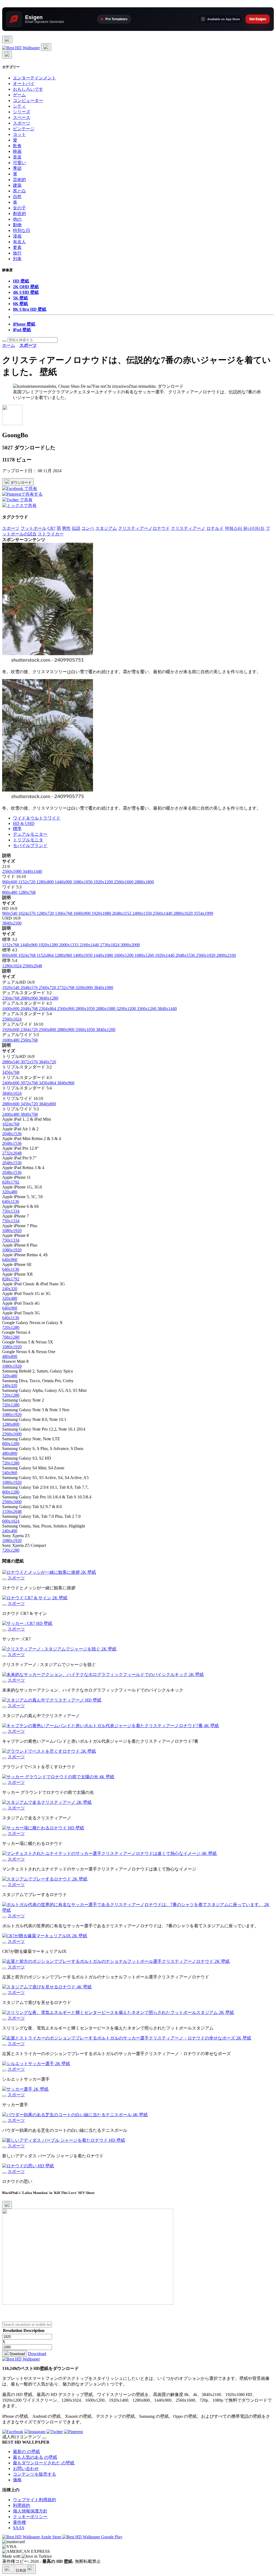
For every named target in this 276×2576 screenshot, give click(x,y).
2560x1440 (163, 913)
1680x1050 (83, 882)
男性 (66, 528)
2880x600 (11, 1104)
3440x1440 (32, 871)
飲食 (17, 146)
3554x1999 (203, 913)
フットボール (33, 528)
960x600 (10, 882)
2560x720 (48, 988)
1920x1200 (104, 882)
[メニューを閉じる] (7, 55)
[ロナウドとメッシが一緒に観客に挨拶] (4, 1579)
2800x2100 (226, 955)
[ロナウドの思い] (4, 2173)
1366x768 (64, 913)
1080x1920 (12, 1231)
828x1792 (11, 1182)
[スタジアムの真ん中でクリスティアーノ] (4, 1707)
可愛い (19, 163)
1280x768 (27, 892)
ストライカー (51, 534)
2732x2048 (12, 1153)
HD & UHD (24, 823)
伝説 (76, 528)
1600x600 (11, 1009)
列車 (17, 259)
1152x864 (46, 955)
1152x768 (11, 945)
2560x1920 (206, 955)
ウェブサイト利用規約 (34, 2500)
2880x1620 (184, 913)
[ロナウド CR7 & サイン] (4, 1605)
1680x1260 (145, 955)
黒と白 (19, 191)
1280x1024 (12, 966)
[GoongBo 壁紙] (12, 424)
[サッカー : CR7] (4, 1631)
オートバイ (24, 84)
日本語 (21, 2570)
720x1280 (11, 1327)
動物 (17, 225)
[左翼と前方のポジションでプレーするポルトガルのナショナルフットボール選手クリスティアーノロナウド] (4, 1968)
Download (17, 2354)
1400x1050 (83, 955)
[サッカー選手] (4, 2096)
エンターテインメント (34, 78)
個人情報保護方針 (30, 2511)
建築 (17, 185)
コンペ (88, 528)
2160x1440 (90, 945)
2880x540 (11, 1062)
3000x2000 (130, 945)
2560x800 (48, 1030)
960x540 (10, 913)
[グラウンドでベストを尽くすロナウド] (4, 1758)
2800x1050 (86, 1009)
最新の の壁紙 (26, 2452)
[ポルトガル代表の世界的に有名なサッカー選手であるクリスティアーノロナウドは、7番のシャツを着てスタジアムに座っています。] (4, 1917)
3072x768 (30, 1083)
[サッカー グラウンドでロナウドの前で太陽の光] (4, 1784)
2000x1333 (69, 945)
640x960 (10, 1260)
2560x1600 (124, 882)
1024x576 (27, 913)
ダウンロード (20, 483)
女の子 (19, 208)
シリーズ (22, 112)
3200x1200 (127, 1009)
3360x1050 (86, 1030)
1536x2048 (12, 1511)
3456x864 (48, 1083)
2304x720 (30, 1030)
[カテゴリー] (7, 40)
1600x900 (82, 913)
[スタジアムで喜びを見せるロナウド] (4, 1994)
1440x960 (29, 945)
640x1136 (11, 1201)
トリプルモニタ (28, 840)
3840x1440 (167, 1009)
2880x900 (66, 1030)
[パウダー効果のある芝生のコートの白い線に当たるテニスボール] (4, 2122)
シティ (19, 106)
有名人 (19, 242)
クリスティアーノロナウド (144, 528)
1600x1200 (124, 955)
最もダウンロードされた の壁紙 (44, 2463)
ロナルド (215, 528)
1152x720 (27, 882)
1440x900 (64, 882)
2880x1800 (144, 882)
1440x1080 (104, 955)
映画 (17, 151)
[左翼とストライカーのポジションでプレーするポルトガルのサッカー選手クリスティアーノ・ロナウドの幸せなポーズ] (4, 2045)
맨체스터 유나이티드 (245, 528)
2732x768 (66, 988)
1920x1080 (102, 913)
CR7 (51, 528)
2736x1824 (110, 945)
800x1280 (11, 1444)
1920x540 (11, 988)
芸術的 (19, 180)
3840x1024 (12, 1093)
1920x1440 (165, 955)
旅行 (17, 253)
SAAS (19, 2528)
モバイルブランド (30, 846)
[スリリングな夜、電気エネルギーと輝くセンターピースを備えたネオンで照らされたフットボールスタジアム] (4, 2020)
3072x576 (30, 1062)
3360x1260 (147, 1009)
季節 (17, 168)
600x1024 (11, 1521)
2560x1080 (12, 871)
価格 (17, 2480)
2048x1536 (186, 955)
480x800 (10, 1356)
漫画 (17, 236)
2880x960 (30, 998)
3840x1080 (103, 988)
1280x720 (46, 913)
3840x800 (47, 1104)
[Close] (7, 2205)
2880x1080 (106, 1009)
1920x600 (11, 1030)
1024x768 (27, 955)
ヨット (19, 134)
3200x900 (85, 988)
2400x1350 (143, 913)
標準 (17, 829)
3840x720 (47, 1062)
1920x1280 (49, 945)
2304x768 (11, 998)
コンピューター (28, 100)
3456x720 (30, 1104)
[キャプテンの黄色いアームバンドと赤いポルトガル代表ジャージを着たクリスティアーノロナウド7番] (4, 1733)
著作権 (19, 2522)
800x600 (10, 955)
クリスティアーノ (188, 528)
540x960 (10, 1473)
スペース (22, 117)
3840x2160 (12, 923)
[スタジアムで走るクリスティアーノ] (4, 1809)
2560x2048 (32, 966)
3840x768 (29, 1114)
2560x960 (66, 1009)
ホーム (9, 345)
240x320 (10, 1289)
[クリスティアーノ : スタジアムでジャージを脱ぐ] (4, 1656)
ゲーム (19, 95)
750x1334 (11, 1211)
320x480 (10, 1192)
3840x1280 (49, 998)
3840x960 (66, 1083)
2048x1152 (122, 913)
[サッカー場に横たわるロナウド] (4, 1835)
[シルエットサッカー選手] (4, 2071)
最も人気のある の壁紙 (35, 2457)
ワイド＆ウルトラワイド (37, 818)
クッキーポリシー (30, 2517)
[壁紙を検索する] (4, 341)
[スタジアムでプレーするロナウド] (4, 1886)
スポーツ (22, 123)
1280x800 (46, 882)
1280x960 (64, 955)
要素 (17, 247)
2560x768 (29, 1040)
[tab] (143, 818)
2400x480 (11, 1114)
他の (17, 219)
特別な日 (22, 230)
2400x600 (11, 1083)
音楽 (17, 157)
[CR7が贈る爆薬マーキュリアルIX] (4, 1943)
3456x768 (11, 1072)
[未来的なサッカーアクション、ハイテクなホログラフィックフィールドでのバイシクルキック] (4, 1682)
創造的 (19, 214)
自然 (17, 197)
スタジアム (106, 528)
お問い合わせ (26, 2469)
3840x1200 (106, 1030)
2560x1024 (12, 1019)
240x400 (10, 1531)
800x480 (10, 892)
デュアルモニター (30, 834)
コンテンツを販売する (34, 2474)
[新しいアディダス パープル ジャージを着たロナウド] (4, 2147)
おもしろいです (28, 89)
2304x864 (48, 1009)
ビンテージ (24, 129)
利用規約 (22, 2505)
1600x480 (11, 1040)
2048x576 (30, 988)
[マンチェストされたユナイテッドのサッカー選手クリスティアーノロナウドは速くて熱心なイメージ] (4, 1861)
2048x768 (30, 1009)
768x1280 (11, 1337)
